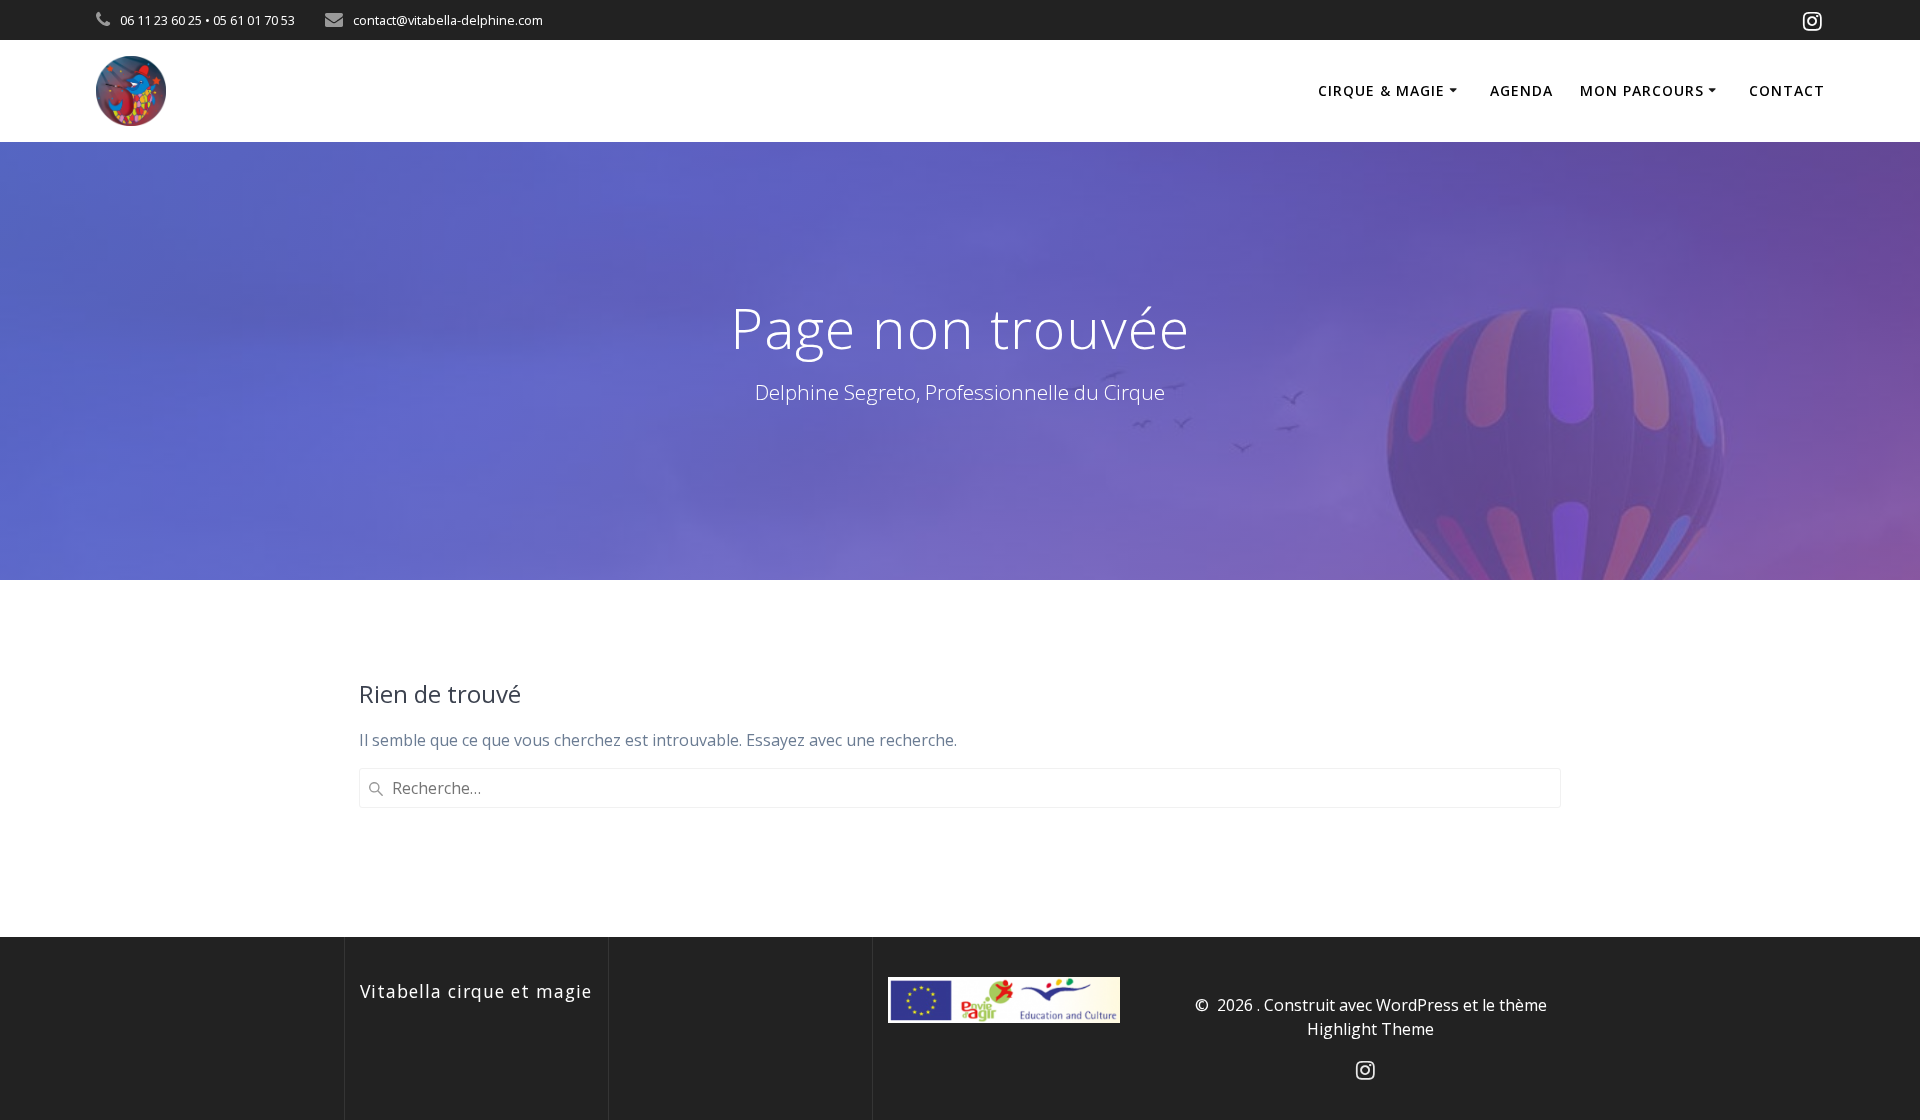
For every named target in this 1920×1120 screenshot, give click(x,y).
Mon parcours (1642, 90)
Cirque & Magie (1381, 90)
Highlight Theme (1370, 1029)
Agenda (1521, 90)
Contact (1787, 90)
